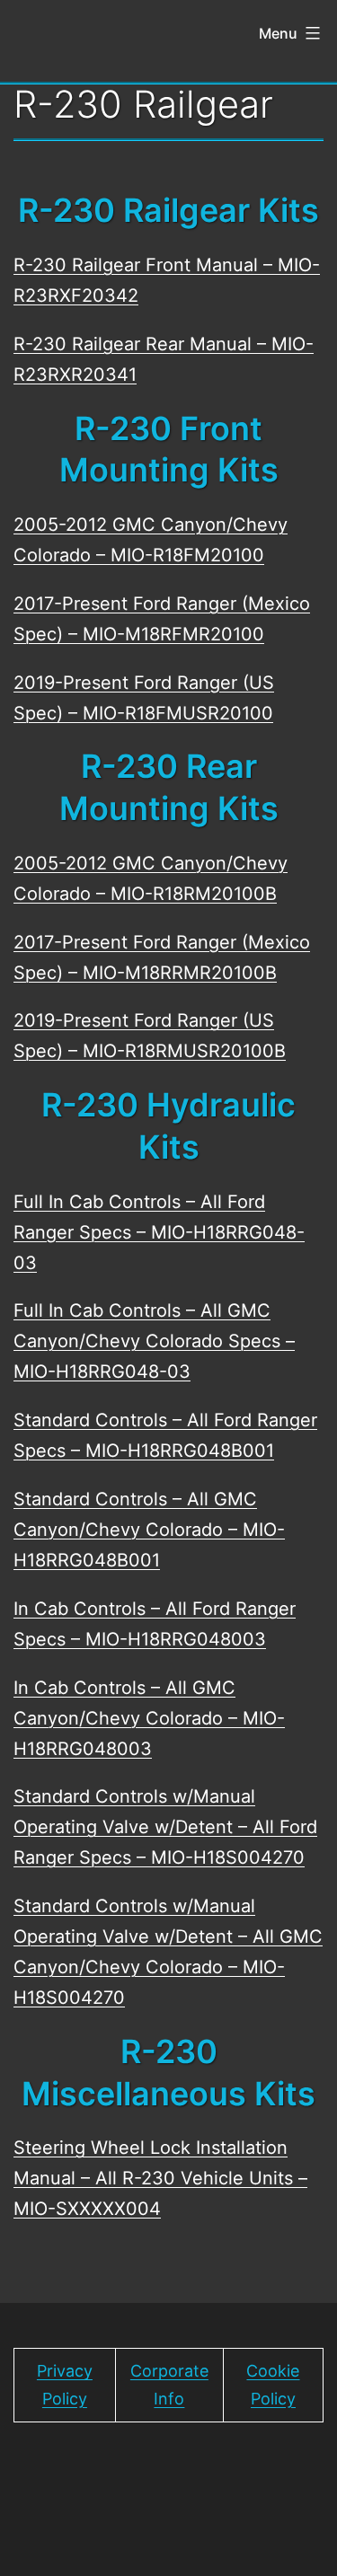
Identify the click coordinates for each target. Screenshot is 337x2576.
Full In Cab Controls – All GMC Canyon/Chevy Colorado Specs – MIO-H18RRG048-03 (154, 1341)
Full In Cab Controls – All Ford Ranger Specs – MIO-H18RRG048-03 (159, 1232)
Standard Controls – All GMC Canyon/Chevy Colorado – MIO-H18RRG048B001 (149, 1530)
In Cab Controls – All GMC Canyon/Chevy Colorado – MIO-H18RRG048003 (149, 1718)
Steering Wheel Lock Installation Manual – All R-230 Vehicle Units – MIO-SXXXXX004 (160, 2178)
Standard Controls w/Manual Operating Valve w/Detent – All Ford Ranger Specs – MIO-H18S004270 (165, 1827)
